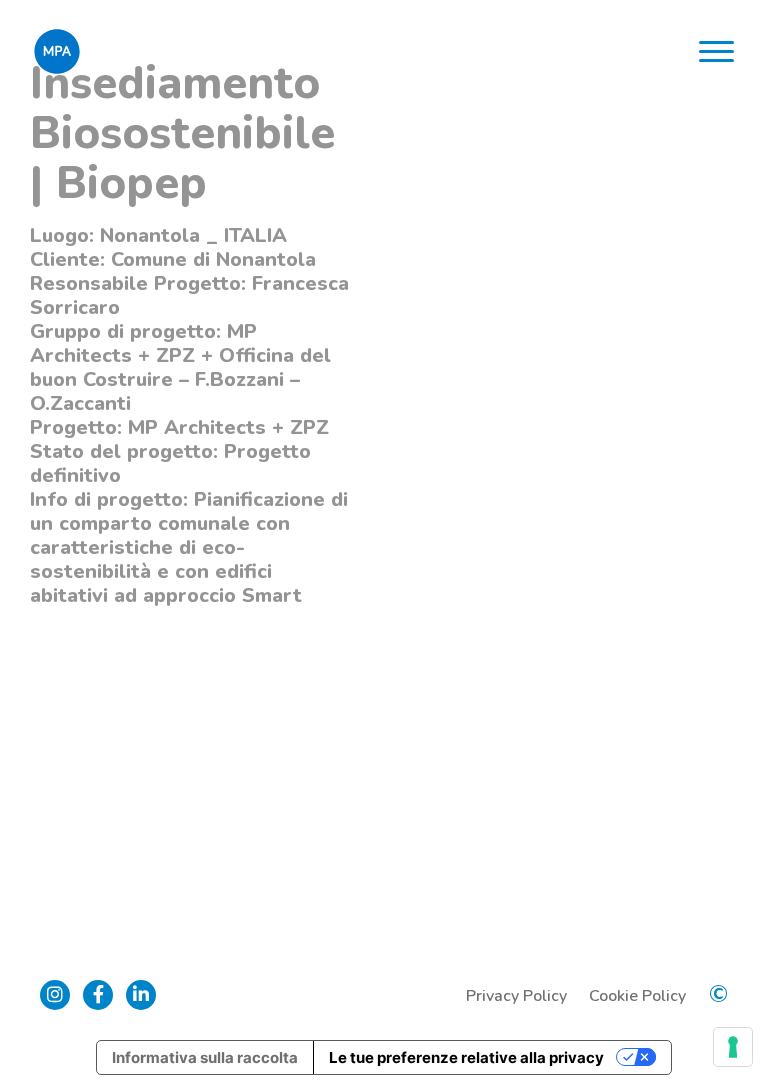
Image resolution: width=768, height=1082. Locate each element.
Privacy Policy (516, 996)
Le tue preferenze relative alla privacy (466, 1057)
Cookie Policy (637, 996)
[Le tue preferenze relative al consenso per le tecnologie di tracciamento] (733, 1047)
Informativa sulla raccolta (205, 1057)
